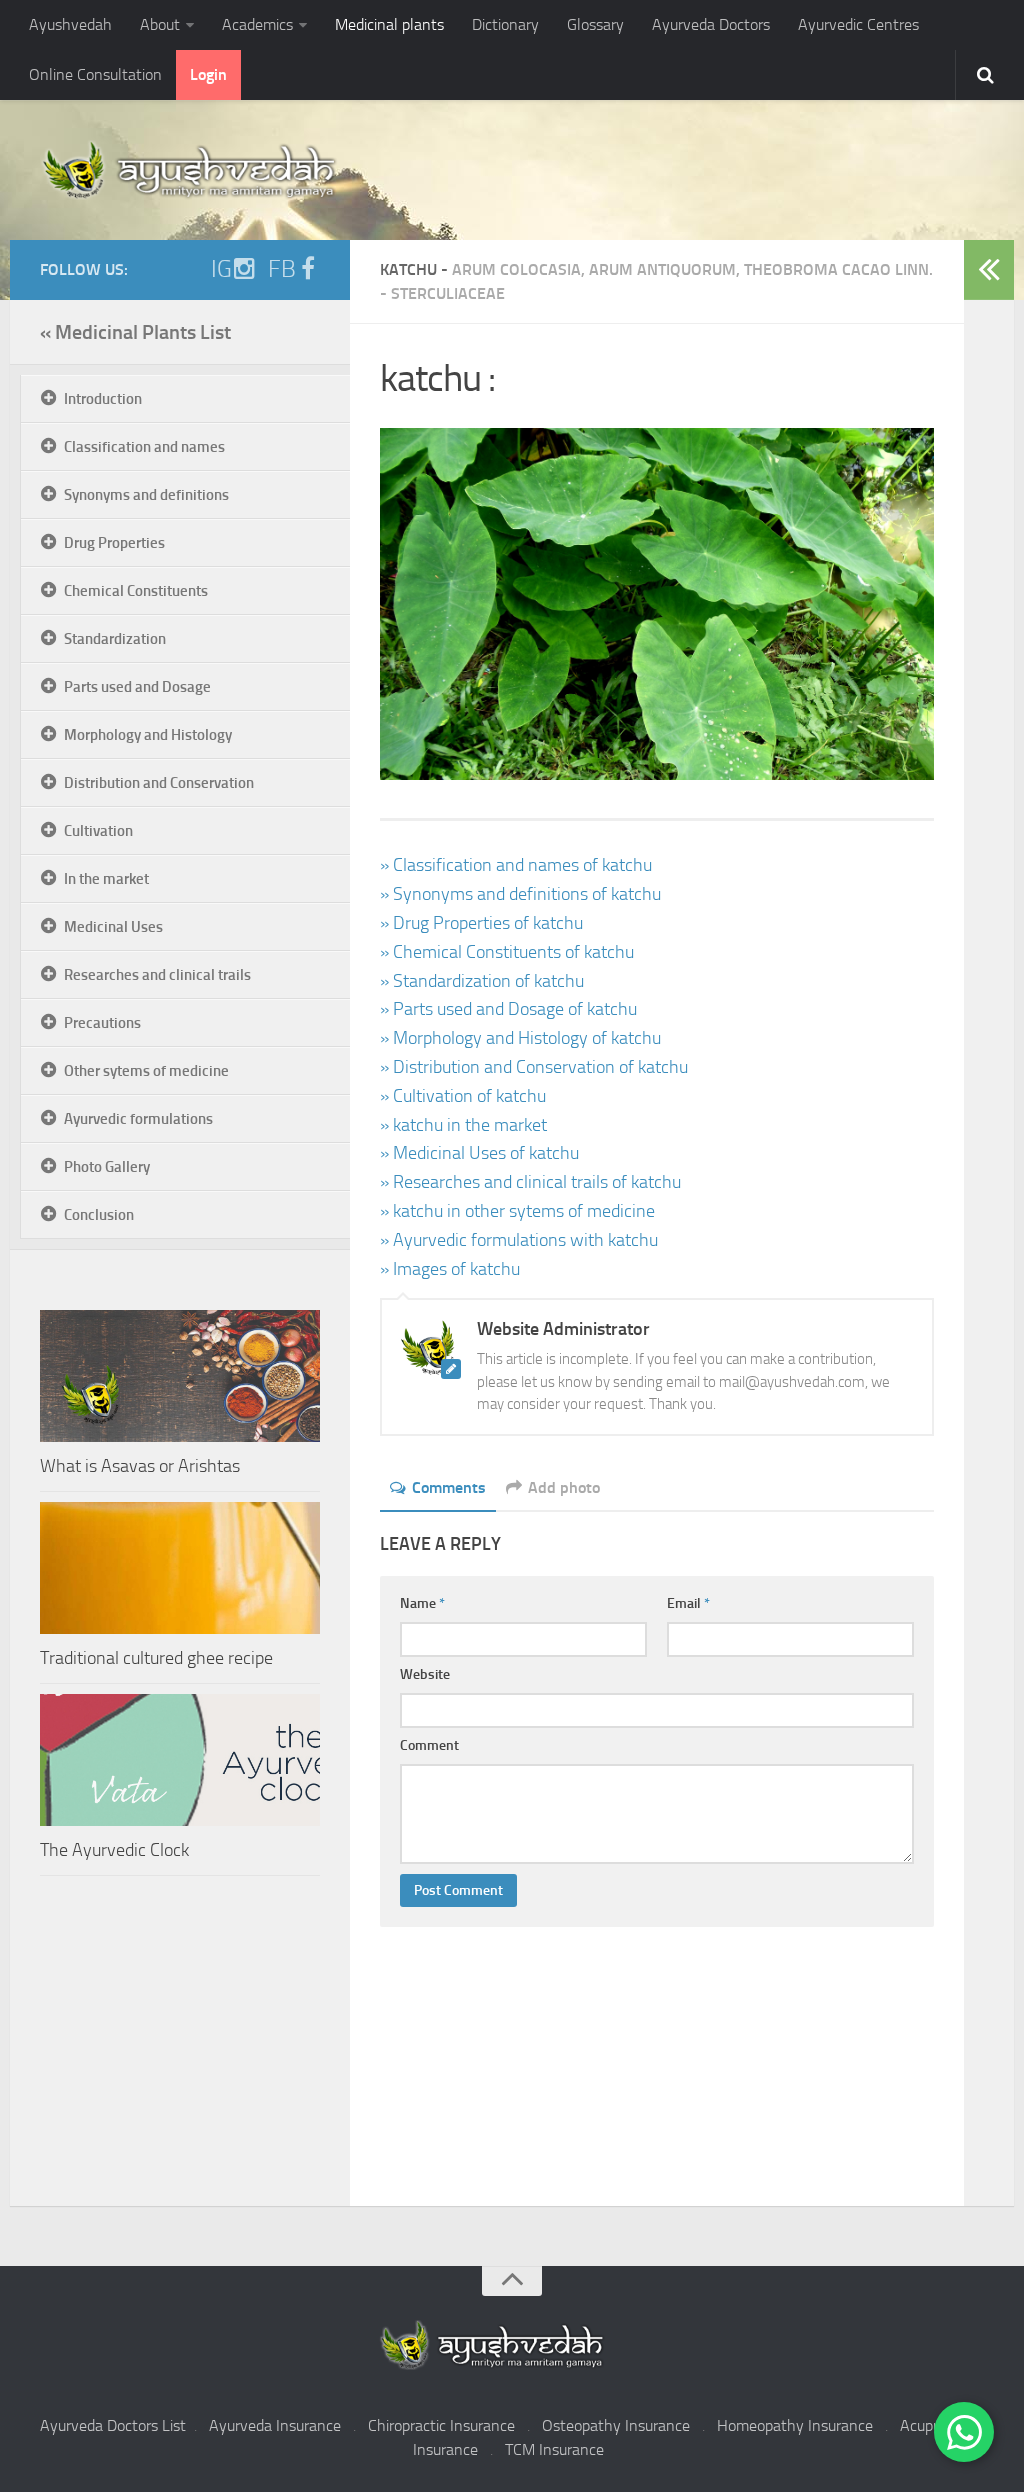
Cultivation (98, 831)
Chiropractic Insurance (441, 2425)
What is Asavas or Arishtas (140, 1466)
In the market (106, 879)
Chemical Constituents (136, 591)
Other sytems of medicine (146, 1071)
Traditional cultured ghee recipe (156, 1658)
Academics (257, 24)
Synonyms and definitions (146, 495)
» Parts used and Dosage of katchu (508, 1009)
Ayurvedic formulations (138, 1119)
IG (221, 269)
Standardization (115, 639)
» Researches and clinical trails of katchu (530, 1182)
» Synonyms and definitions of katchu (520, 894)
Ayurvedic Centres (858, 24)
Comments (449, 1487)
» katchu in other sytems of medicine (517, 1211)
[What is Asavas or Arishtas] (180, 1376)
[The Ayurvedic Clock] (180, 1760)
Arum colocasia (516, 269)
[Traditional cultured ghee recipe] (180, 1568)
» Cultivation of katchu (463, 1096)
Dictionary (505, 24)
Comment (429, 1745)
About (160, 24)
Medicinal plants (389, 24)
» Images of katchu (450, 1269)
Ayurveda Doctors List (113, 2425)
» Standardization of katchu (482, 981)
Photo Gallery (107, 1167)
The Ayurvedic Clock (114, 1850)
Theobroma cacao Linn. (838, 269)
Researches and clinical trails (157, 975)
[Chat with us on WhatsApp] (964, 2432)
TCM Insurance (554, 2449)
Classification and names (144, 447)
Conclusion (99, 1215)
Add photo (564, 1487)
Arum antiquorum (662, 269)
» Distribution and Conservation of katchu (534, 1067)
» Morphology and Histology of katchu (520, 1038)
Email (688, 1603)
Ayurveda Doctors (711, 24)
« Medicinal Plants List (135, 332)
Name (422, 1603)
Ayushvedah (70, 24)
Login (208, 74)
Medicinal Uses (113, 927)
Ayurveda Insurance (275, 2425)
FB (282, 269)
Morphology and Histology (148, 735)
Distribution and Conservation (159, 783)
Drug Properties (114, 543)
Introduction (103, 399)
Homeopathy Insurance (795, 2425)
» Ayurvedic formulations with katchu (519, 1240)
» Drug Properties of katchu (481, 923)
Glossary (595, 24)
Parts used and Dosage (137, 687)
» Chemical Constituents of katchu (507, 952)
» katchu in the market (463, 1125)
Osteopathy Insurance (616, 2425)
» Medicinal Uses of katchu (479, 1153)
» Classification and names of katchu (516, 865)
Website (425, 1674)
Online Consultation (95, 74)
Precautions (102, 1023)
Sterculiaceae (448, 293)
